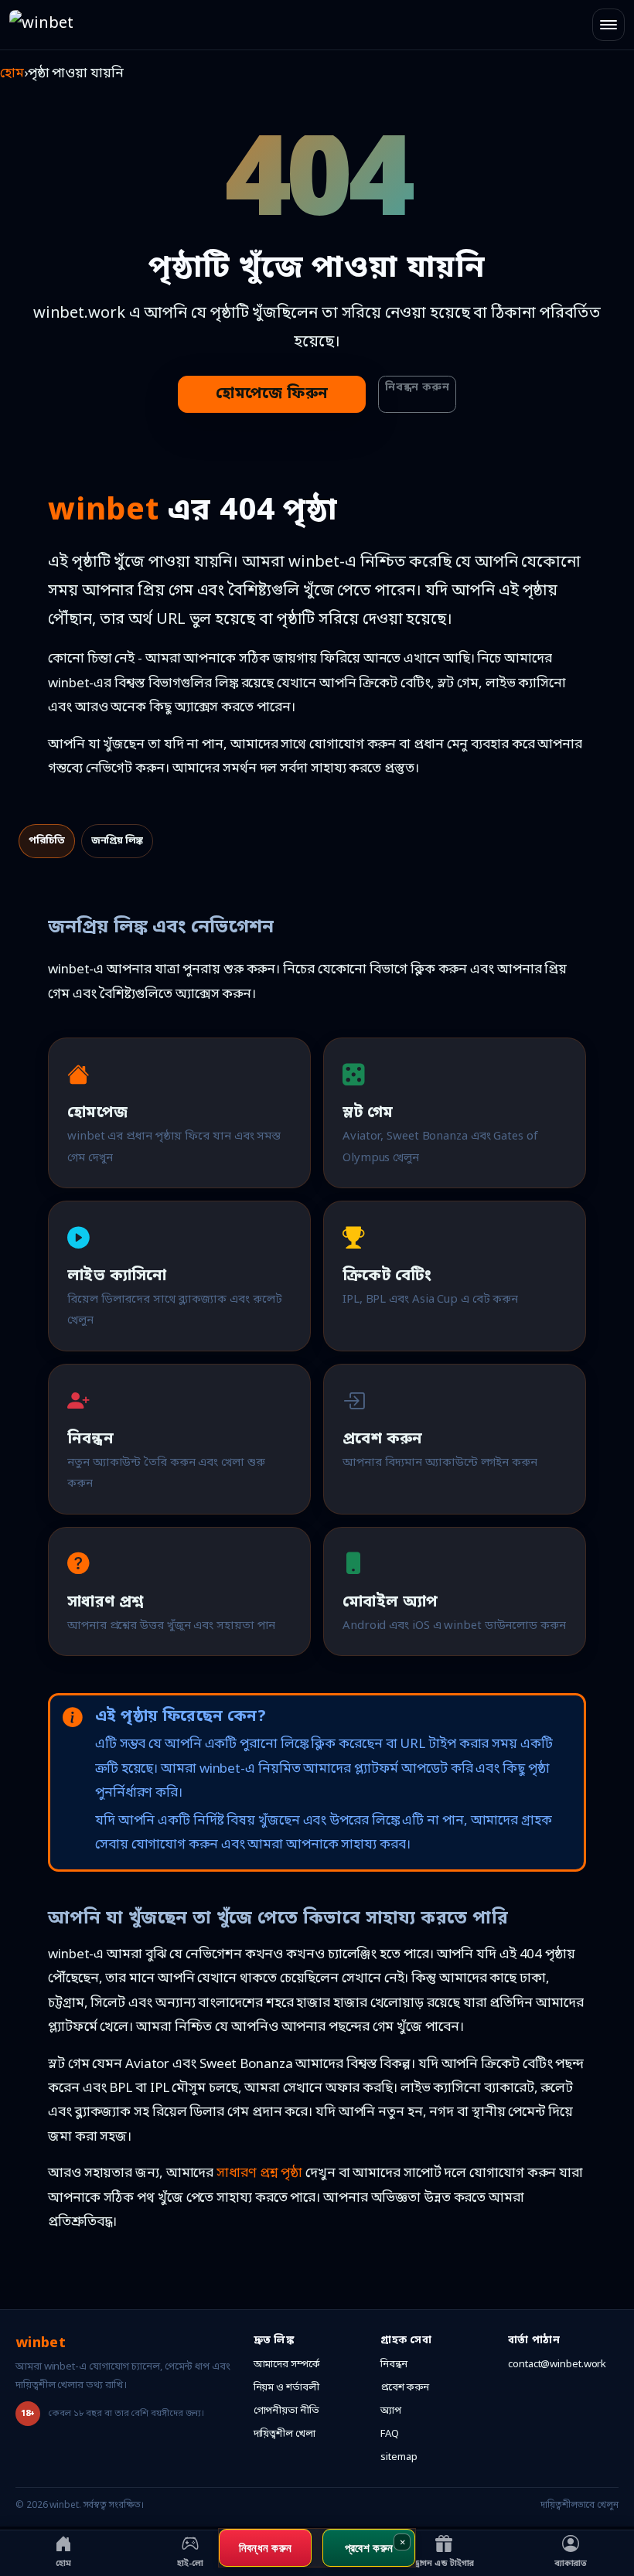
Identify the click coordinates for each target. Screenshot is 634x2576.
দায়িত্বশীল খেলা (285, 2434)
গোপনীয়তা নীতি (286, 2411)
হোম (12, 74)
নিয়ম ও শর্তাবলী (286, 2388)
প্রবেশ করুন (404, 2388)
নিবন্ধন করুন (417, 388)
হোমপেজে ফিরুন (272, 394)
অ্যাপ (391, 2411)
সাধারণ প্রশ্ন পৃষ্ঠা (259, 2174)
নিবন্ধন (394, 2365)
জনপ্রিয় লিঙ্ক (117, 841)
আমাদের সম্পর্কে (287, 2365)
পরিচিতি (47, 841)
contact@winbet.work (557, 2365)
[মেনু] (608, 25)
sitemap (399, 2457)
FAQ (390, 2434)
